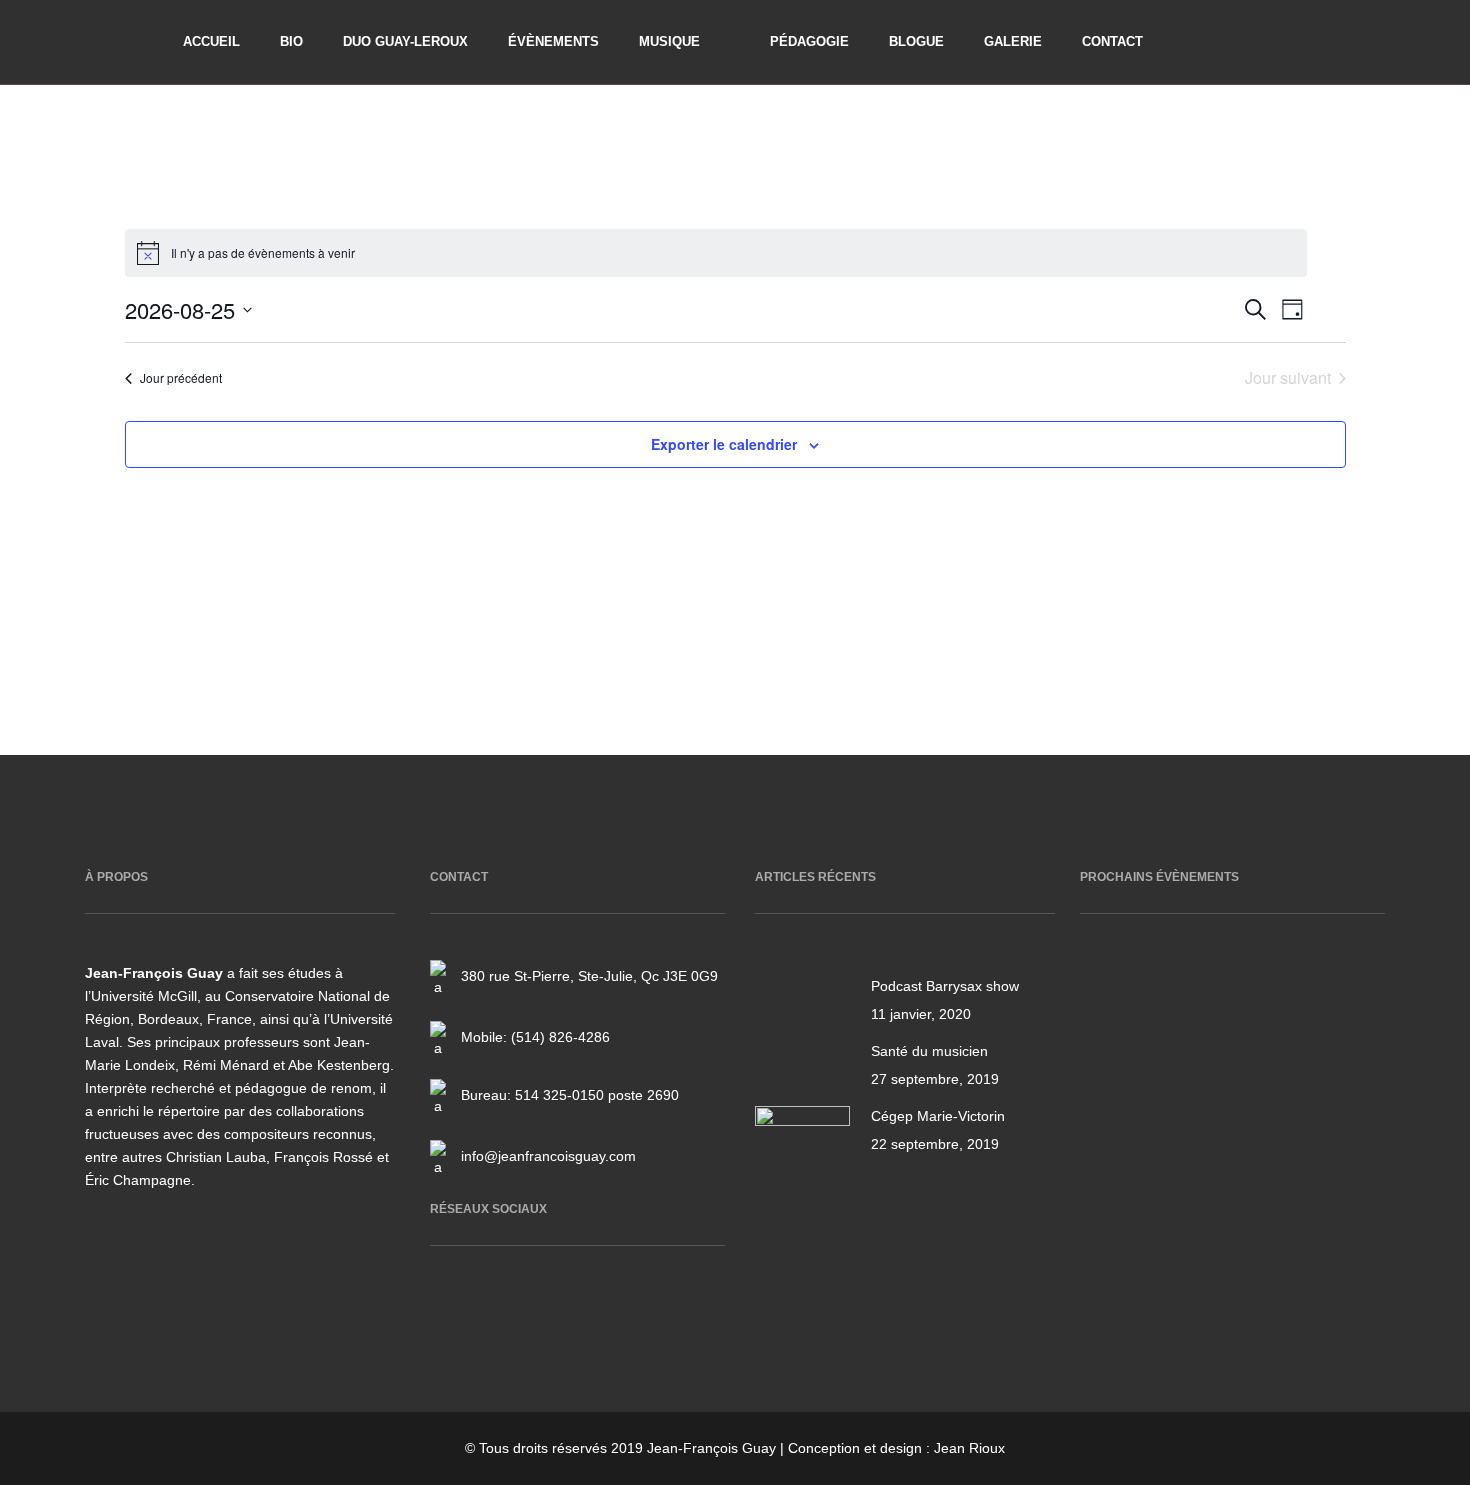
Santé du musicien (929, 1051)
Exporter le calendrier (724, 444)
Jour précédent (181, 377)
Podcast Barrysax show (945, 986)
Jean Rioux (969, 1448)
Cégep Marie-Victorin (938, 1116)
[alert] (716, 253)
